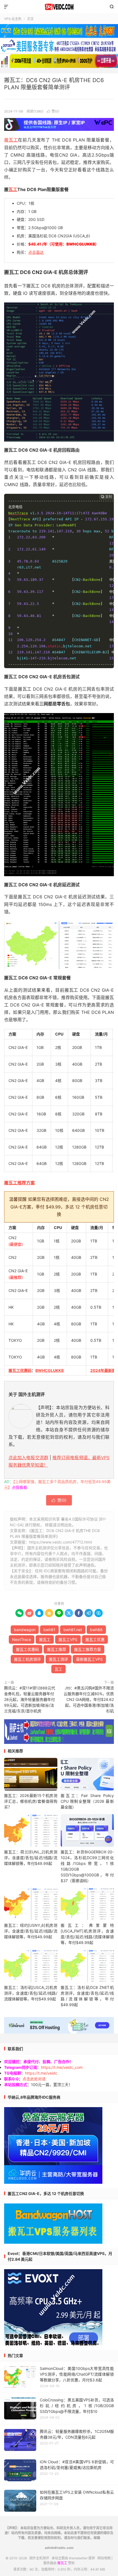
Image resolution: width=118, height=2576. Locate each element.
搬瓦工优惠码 (20, 1370)
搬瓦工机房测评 (27, 1659)
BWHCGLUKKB (50, 1370)
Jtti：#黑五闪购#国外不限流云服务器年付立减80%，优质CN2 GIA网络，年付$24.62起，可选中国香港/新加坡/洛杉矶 (89, 1699)
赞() (53, 111)
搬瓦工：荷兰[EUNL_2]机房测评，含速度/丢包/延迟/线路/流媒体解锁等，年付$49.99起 (31, 1858)
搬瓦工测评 (58, 1659)
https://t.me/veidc (41, 2073)
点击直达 (36, 252)
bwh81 (49, 1630)
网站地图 (104, 2558)
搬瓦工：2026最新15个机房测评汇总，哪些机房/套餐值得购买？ (31, 1801)
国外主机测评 (59, 7)
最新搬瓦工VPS (89, 1659)
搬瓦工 (11, 140)
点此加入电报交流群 (28, 1458)
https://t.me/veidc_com (62, 2067)
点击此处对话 (34, 2079)
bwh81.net (73, 1630)
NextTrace (22, 1639)
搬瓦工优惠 (95, 1639)
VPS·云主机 (13, 19)
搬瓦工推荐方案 (19, 1183)
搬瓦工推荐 (57, 1649)
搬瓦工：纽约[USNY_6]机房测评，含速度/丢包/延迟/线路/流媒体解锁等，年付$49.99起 (31, 1931)
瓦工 (13, 189)
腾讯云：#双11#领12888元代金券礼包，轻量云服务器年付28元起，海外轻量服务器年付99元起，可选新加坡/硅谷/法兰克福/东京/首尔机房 (30, 1699)
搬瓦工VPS (68, 1639)
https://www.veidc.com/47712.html (61, 1542)
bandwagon (25, 1630)
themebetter (78, 2558)
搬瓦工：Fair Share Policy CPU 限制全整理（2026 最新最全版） (87, 1801)
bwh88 (96, 1630)
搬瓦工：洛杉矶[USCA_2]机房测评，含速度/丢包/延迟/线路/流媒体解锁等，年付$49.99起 (31, 1993)
